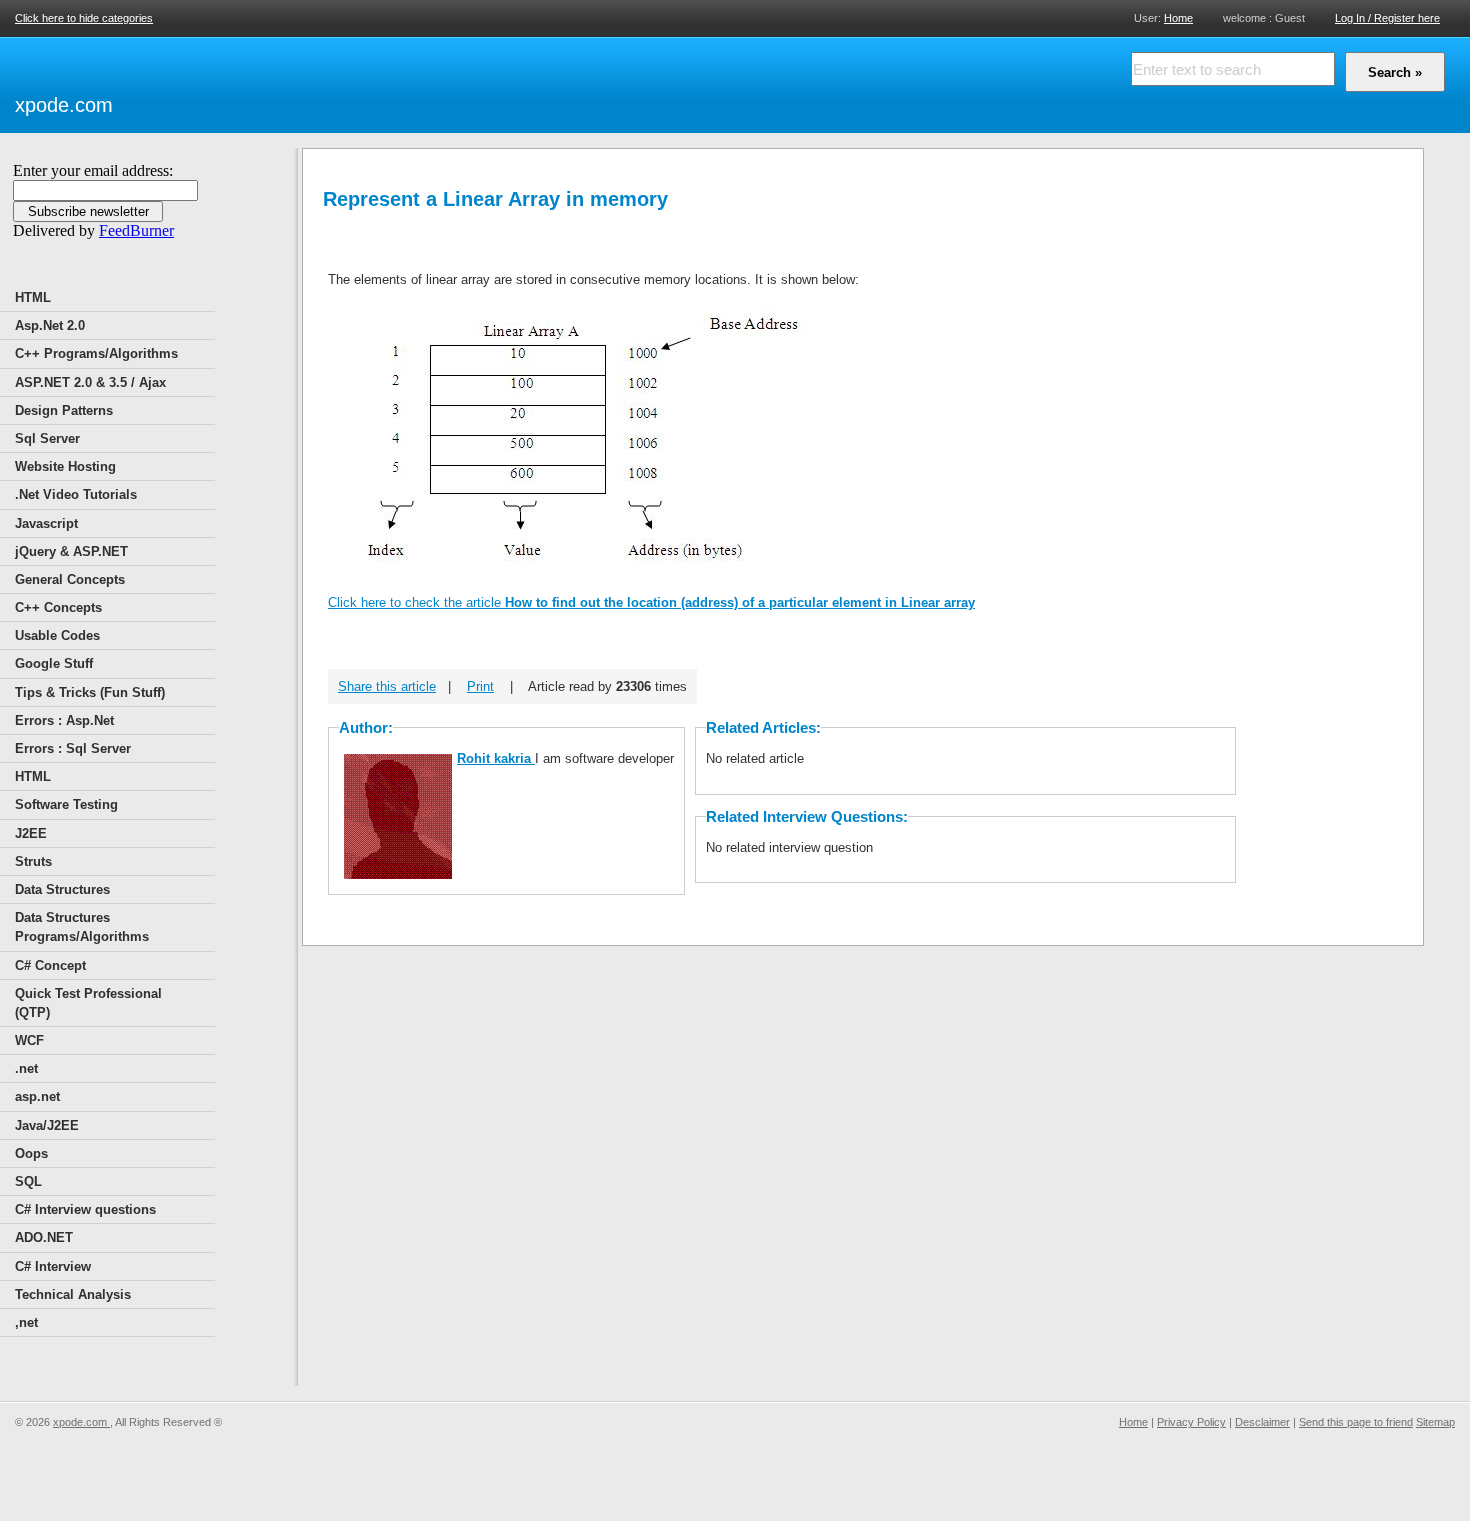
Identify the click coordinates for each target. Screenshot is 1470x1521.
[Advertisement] (351, 82)
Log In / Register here (1387, 18)
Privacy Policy (1191, 1422)
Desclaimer (1262, 1422)
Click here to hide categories (84, 18)
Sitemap (1435, 1422)
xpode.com (64, 105)
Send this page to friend (1356, 1422)
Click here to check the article (651, 602)
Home (1178, 17)
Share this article (387, 686)
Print (480, 686)
